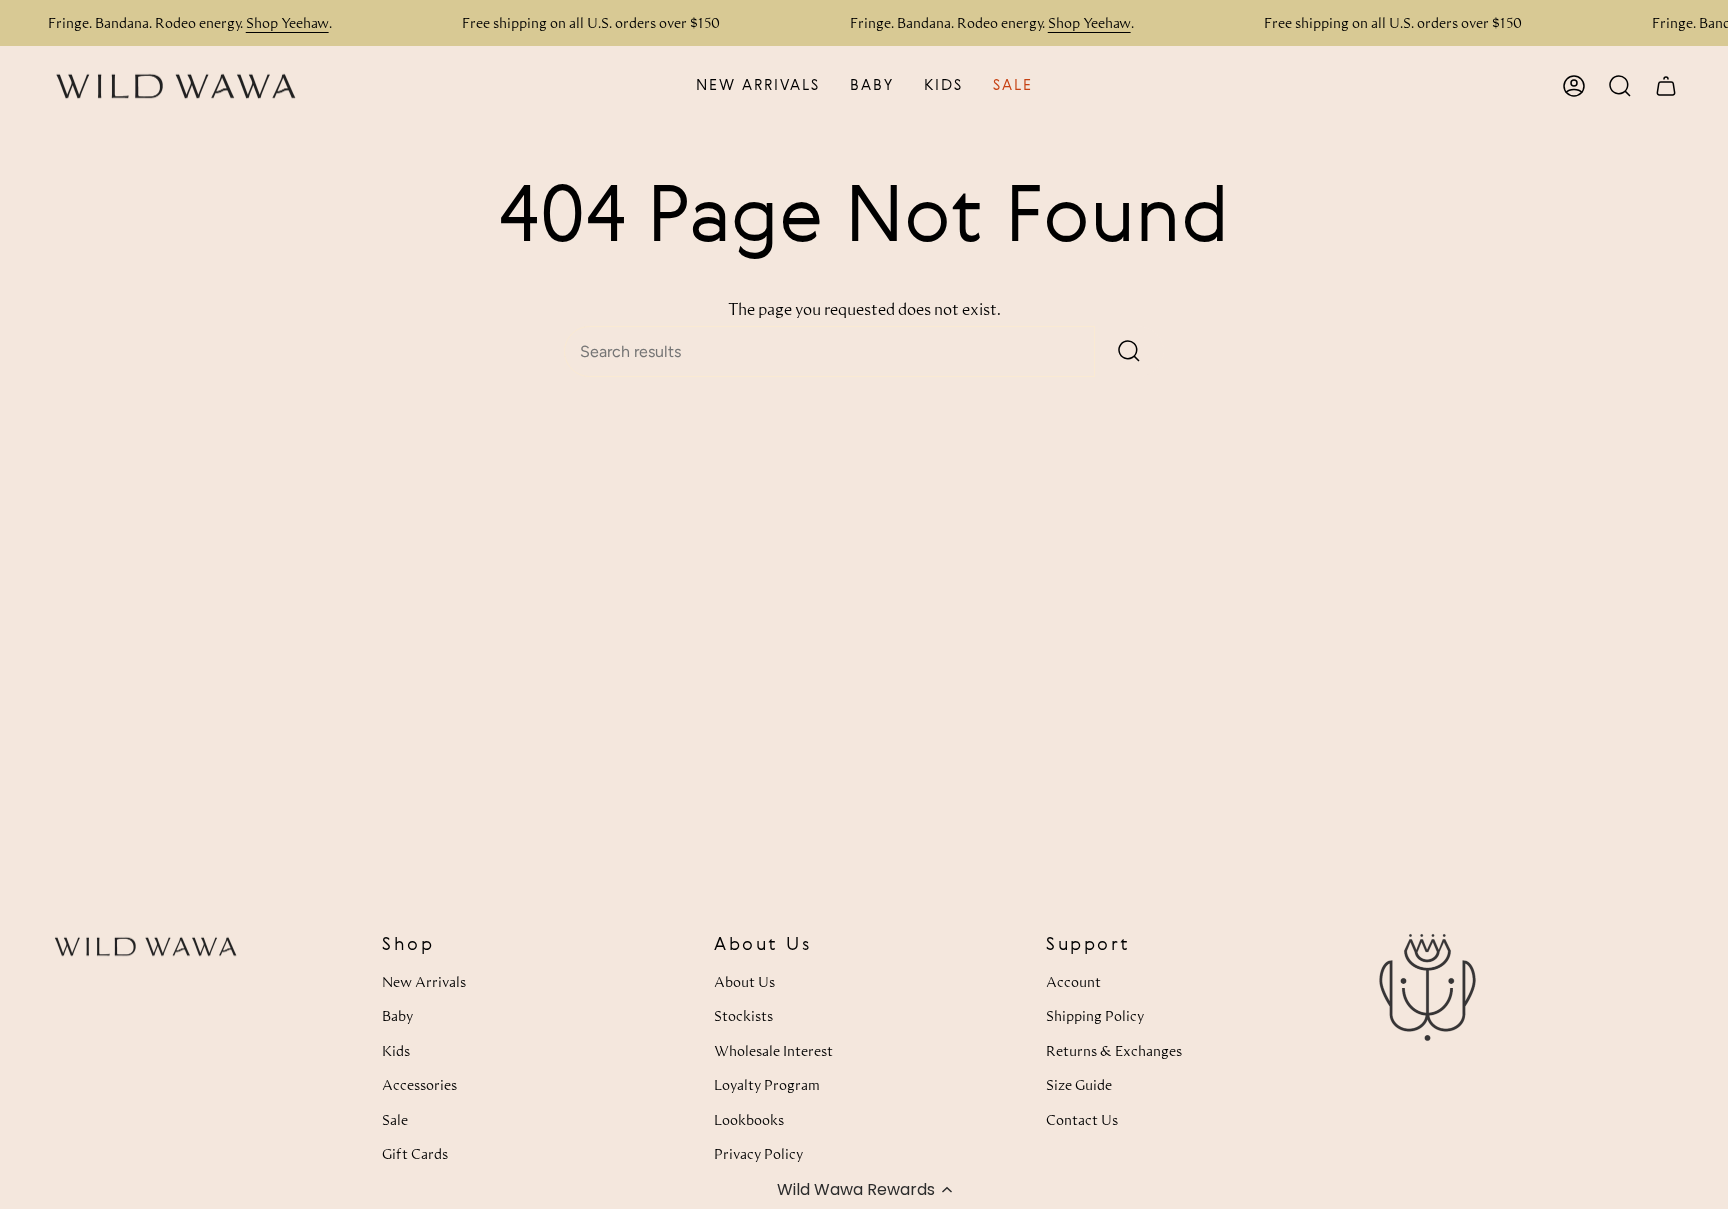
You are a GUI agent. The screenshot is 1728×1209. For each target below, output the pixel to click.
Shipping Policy (1095, 1015)
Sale (395, 1119)
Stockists (743, 1015)
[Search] (1129, 351)
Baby (397, 1015)
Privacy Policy (758, 1153)
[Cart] (1666, 86)
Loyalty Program (767, 1084)
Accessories (419, 1084)
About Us (744, 981)
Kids (396, 1050)
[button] (864, 1189)
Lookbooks (749, 1119)
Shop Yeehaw (287, 22)
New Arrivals (424, 981)
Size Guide (1079, 1084)
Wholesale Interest (773, 1050)
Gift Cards (415, 1153)
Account (1073, 981)
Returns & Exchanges (1114, 1050)
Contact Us (1082, 1119)
